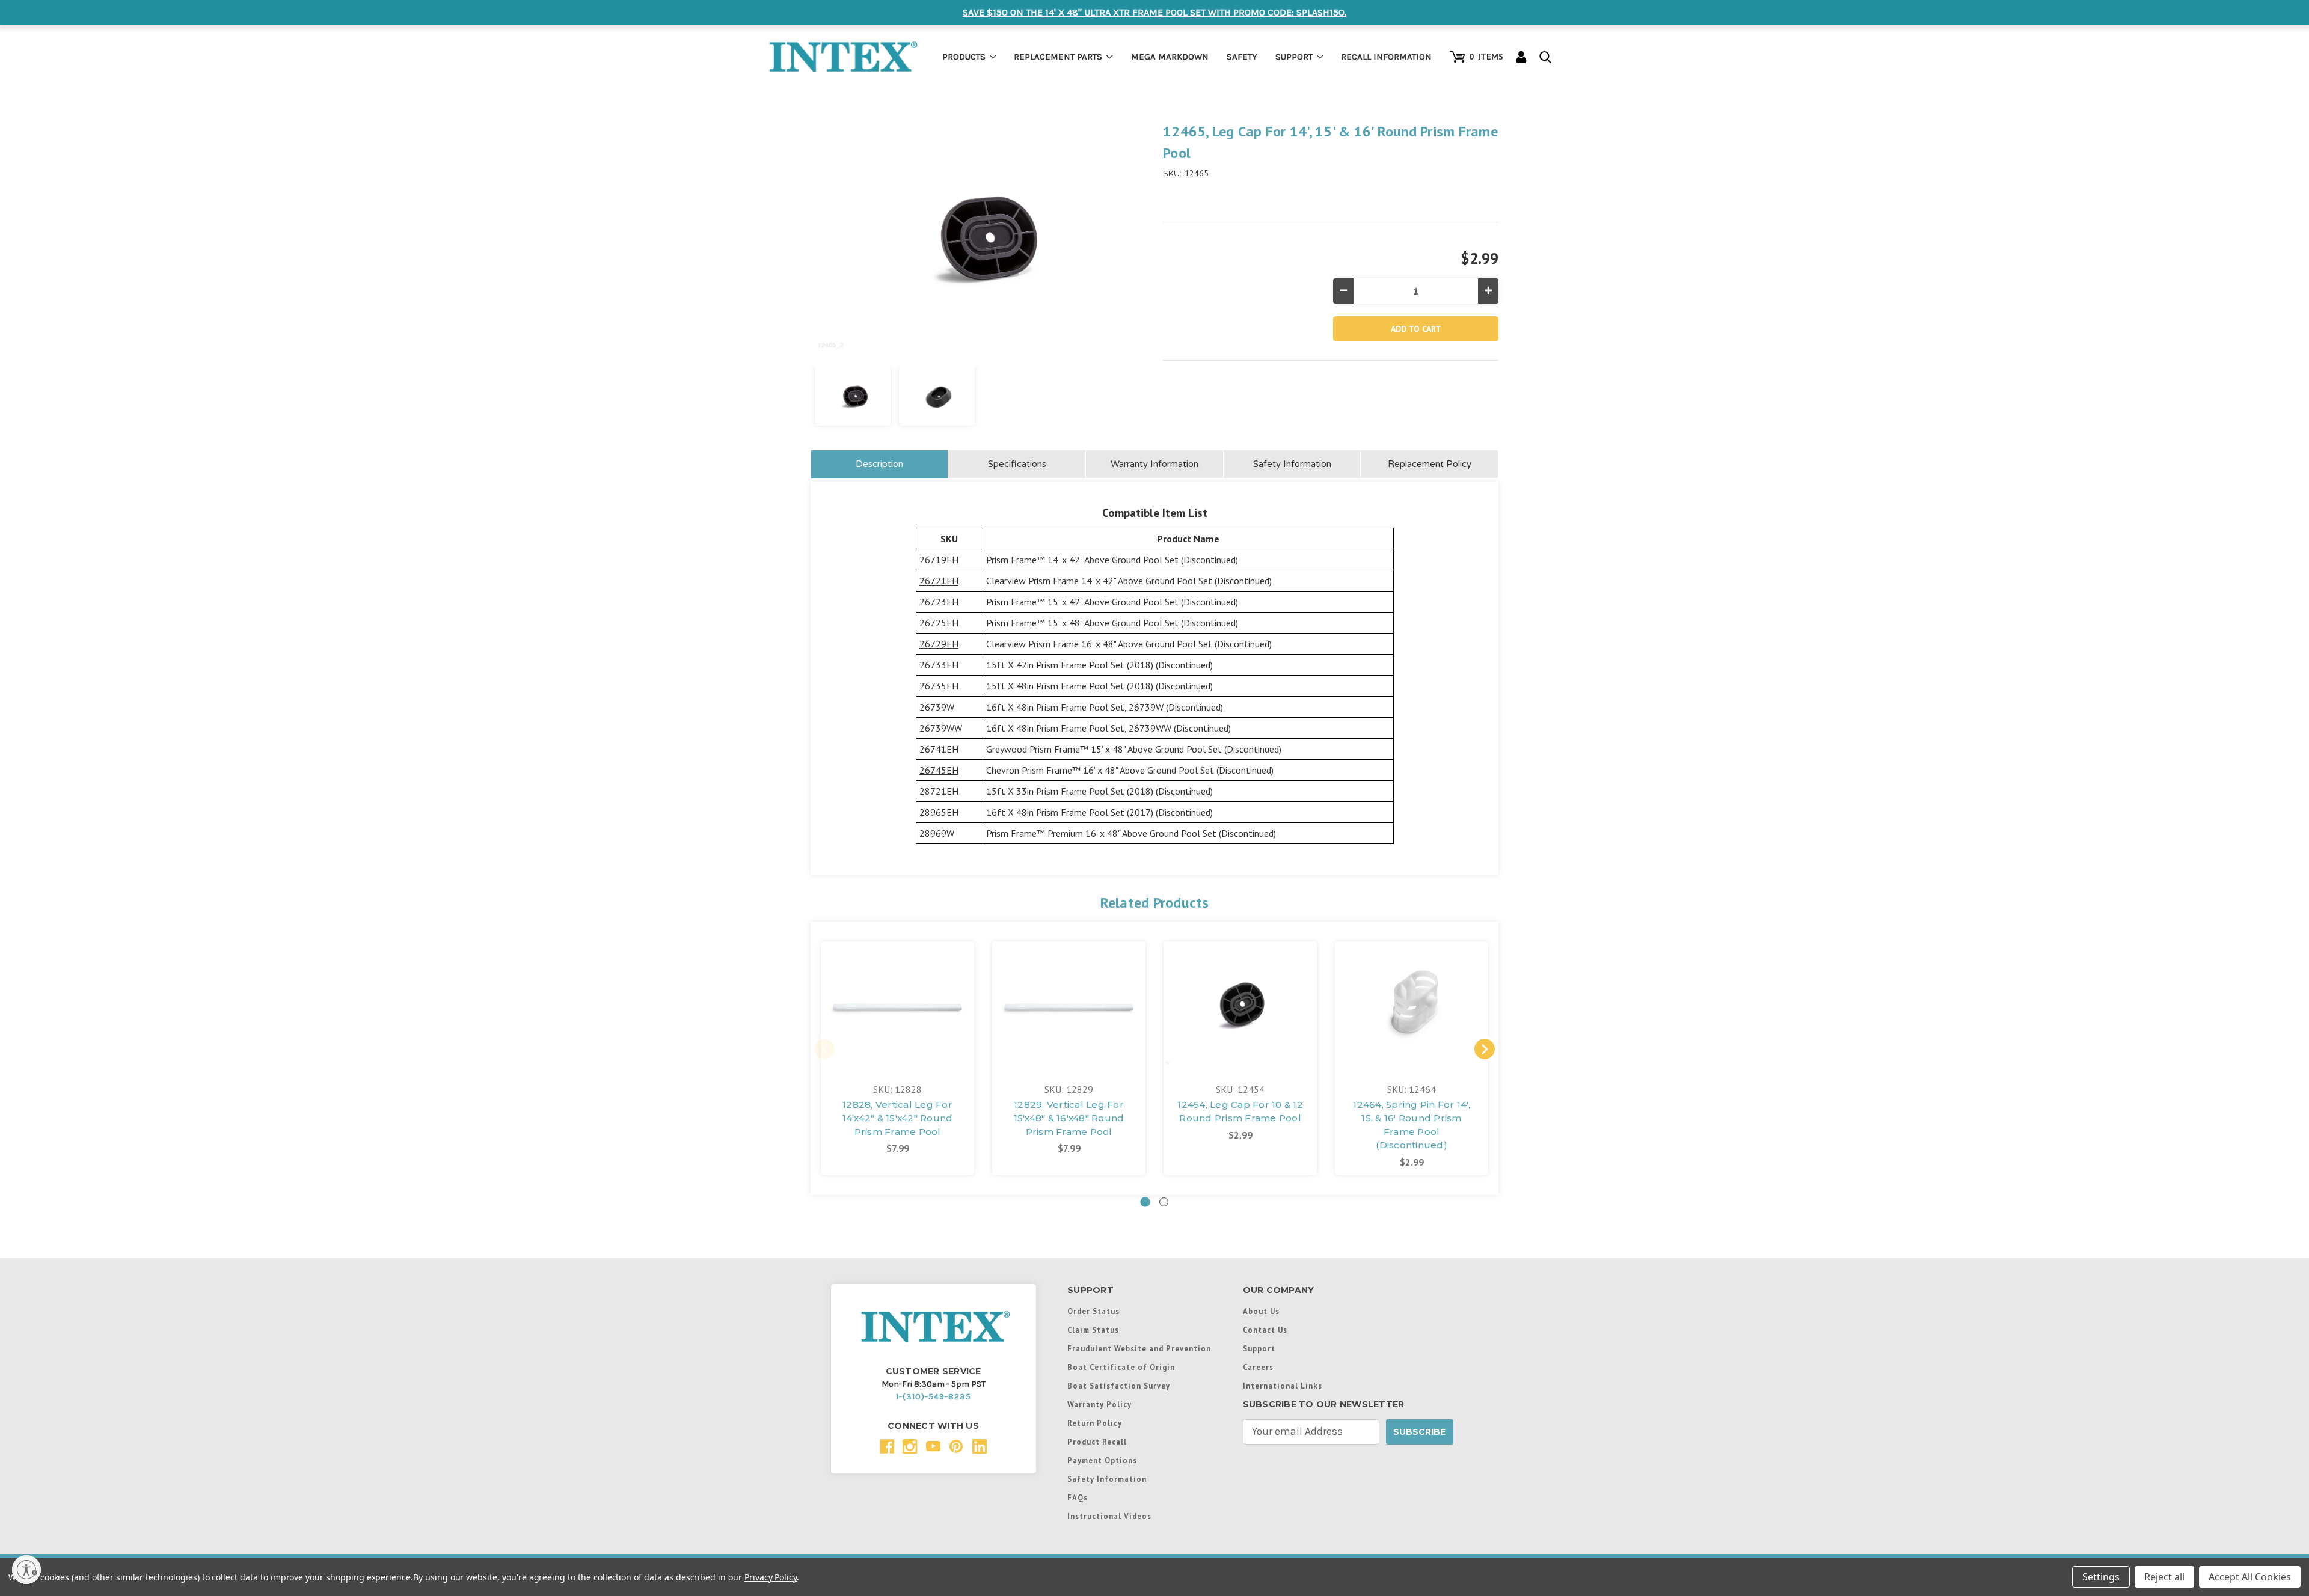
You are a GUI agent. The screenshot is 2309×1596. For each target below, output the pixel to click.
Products (964, 57)
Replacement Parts (1058, 57)
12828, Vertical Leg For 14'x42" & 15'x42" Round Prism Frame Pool (898, 1118)
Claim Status (1093, 1330)
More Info (898, 1000)
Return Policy (1095, 1423)
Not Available (1069, 1017)
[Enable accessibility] (26, 1570)
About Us (1261, 1311)
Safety (1242, 57)
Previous (824, 1049)
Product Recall (1097, 1442)
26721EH (939, 581)
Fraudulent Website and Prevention (1139, 1348)
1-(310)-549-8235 (934, 1397)
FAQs (1078, 1497)
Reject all (2164, 1577)
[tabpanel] (897, 1058)
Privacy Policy (771, 1577)
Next (1485, 1049)
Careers (1258, 1367)
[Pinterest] (956, 1447)
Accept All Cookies (2250, 1577)
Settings (2101, 1577)
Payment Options (1102, 1460)
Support (1294, 57)
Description (879, 464)
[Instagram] (910, 1447)
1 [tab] (1145, 1202)
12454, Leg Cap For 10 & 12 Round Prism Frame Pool (1240, 1111)
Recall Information (1386, 57)
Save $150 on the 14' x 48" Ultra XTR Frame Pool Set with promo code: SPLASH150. (1154, 12)
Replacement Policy (1430, 464)
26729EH (939, 644)
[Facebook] (887, 1447)
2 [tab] (1164, 1202)
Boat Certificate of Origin (1121, 1367)
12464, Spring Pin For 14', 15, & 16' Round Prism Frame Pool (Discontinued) (1412, 1125)
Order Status (1093, 1311)
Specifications (1017, 464)
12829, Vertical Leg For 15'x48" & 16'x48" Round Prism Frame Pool (1069, 1118)
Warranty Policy (1099, 1404)
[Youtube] (934, 1447)
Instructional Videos (1109, 1516)
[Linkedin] (980, 1447)
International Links (1283, 1386)
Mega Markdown (1170, 57)
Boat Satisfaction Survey (1119, 1386)
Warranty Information (1154, 464)
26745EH (939, 770)
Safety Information (1292, 464)
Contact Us (1265, 1330)
